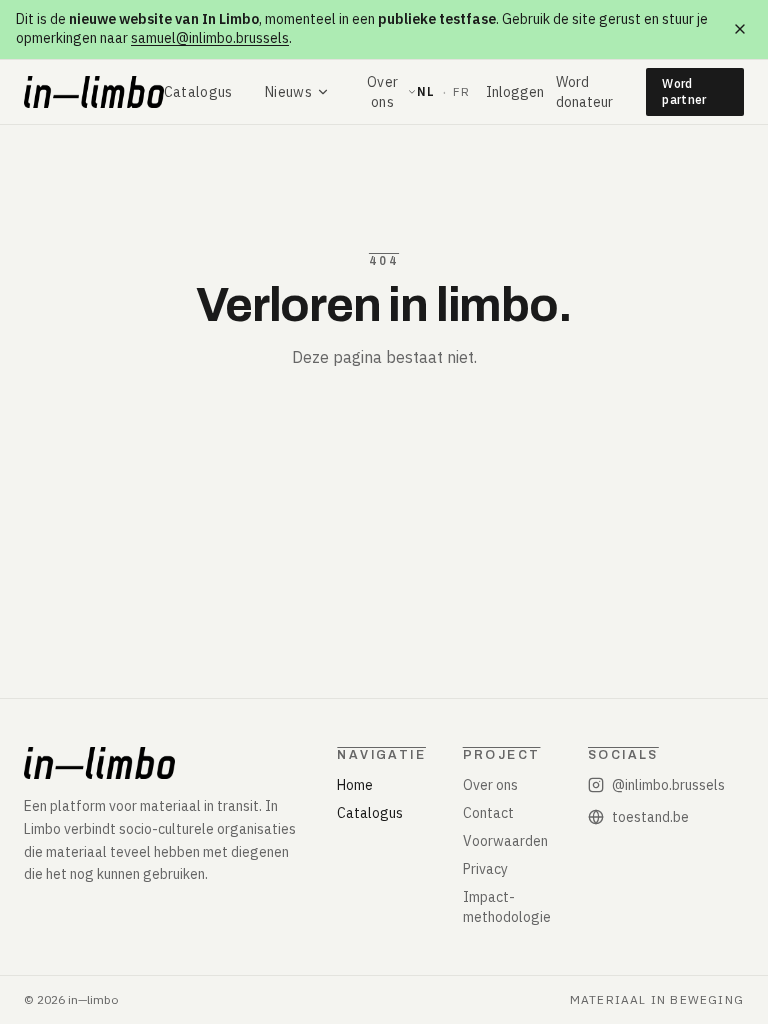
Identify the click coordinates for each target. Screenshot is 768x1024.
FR (461, 91)
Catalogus (198, 92)
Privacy (485, 869)
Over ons (382, 92)
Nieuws (288, 92)
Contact (488, 813)
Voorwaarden (505, 841)
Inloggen (515, 92)
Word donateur (584, 92)
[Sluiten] (740, 29)
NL (426, 91)
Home (355, 785)
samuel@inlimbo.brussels (210, 38)
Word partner (684, 91)
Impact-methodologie (507, 907)
